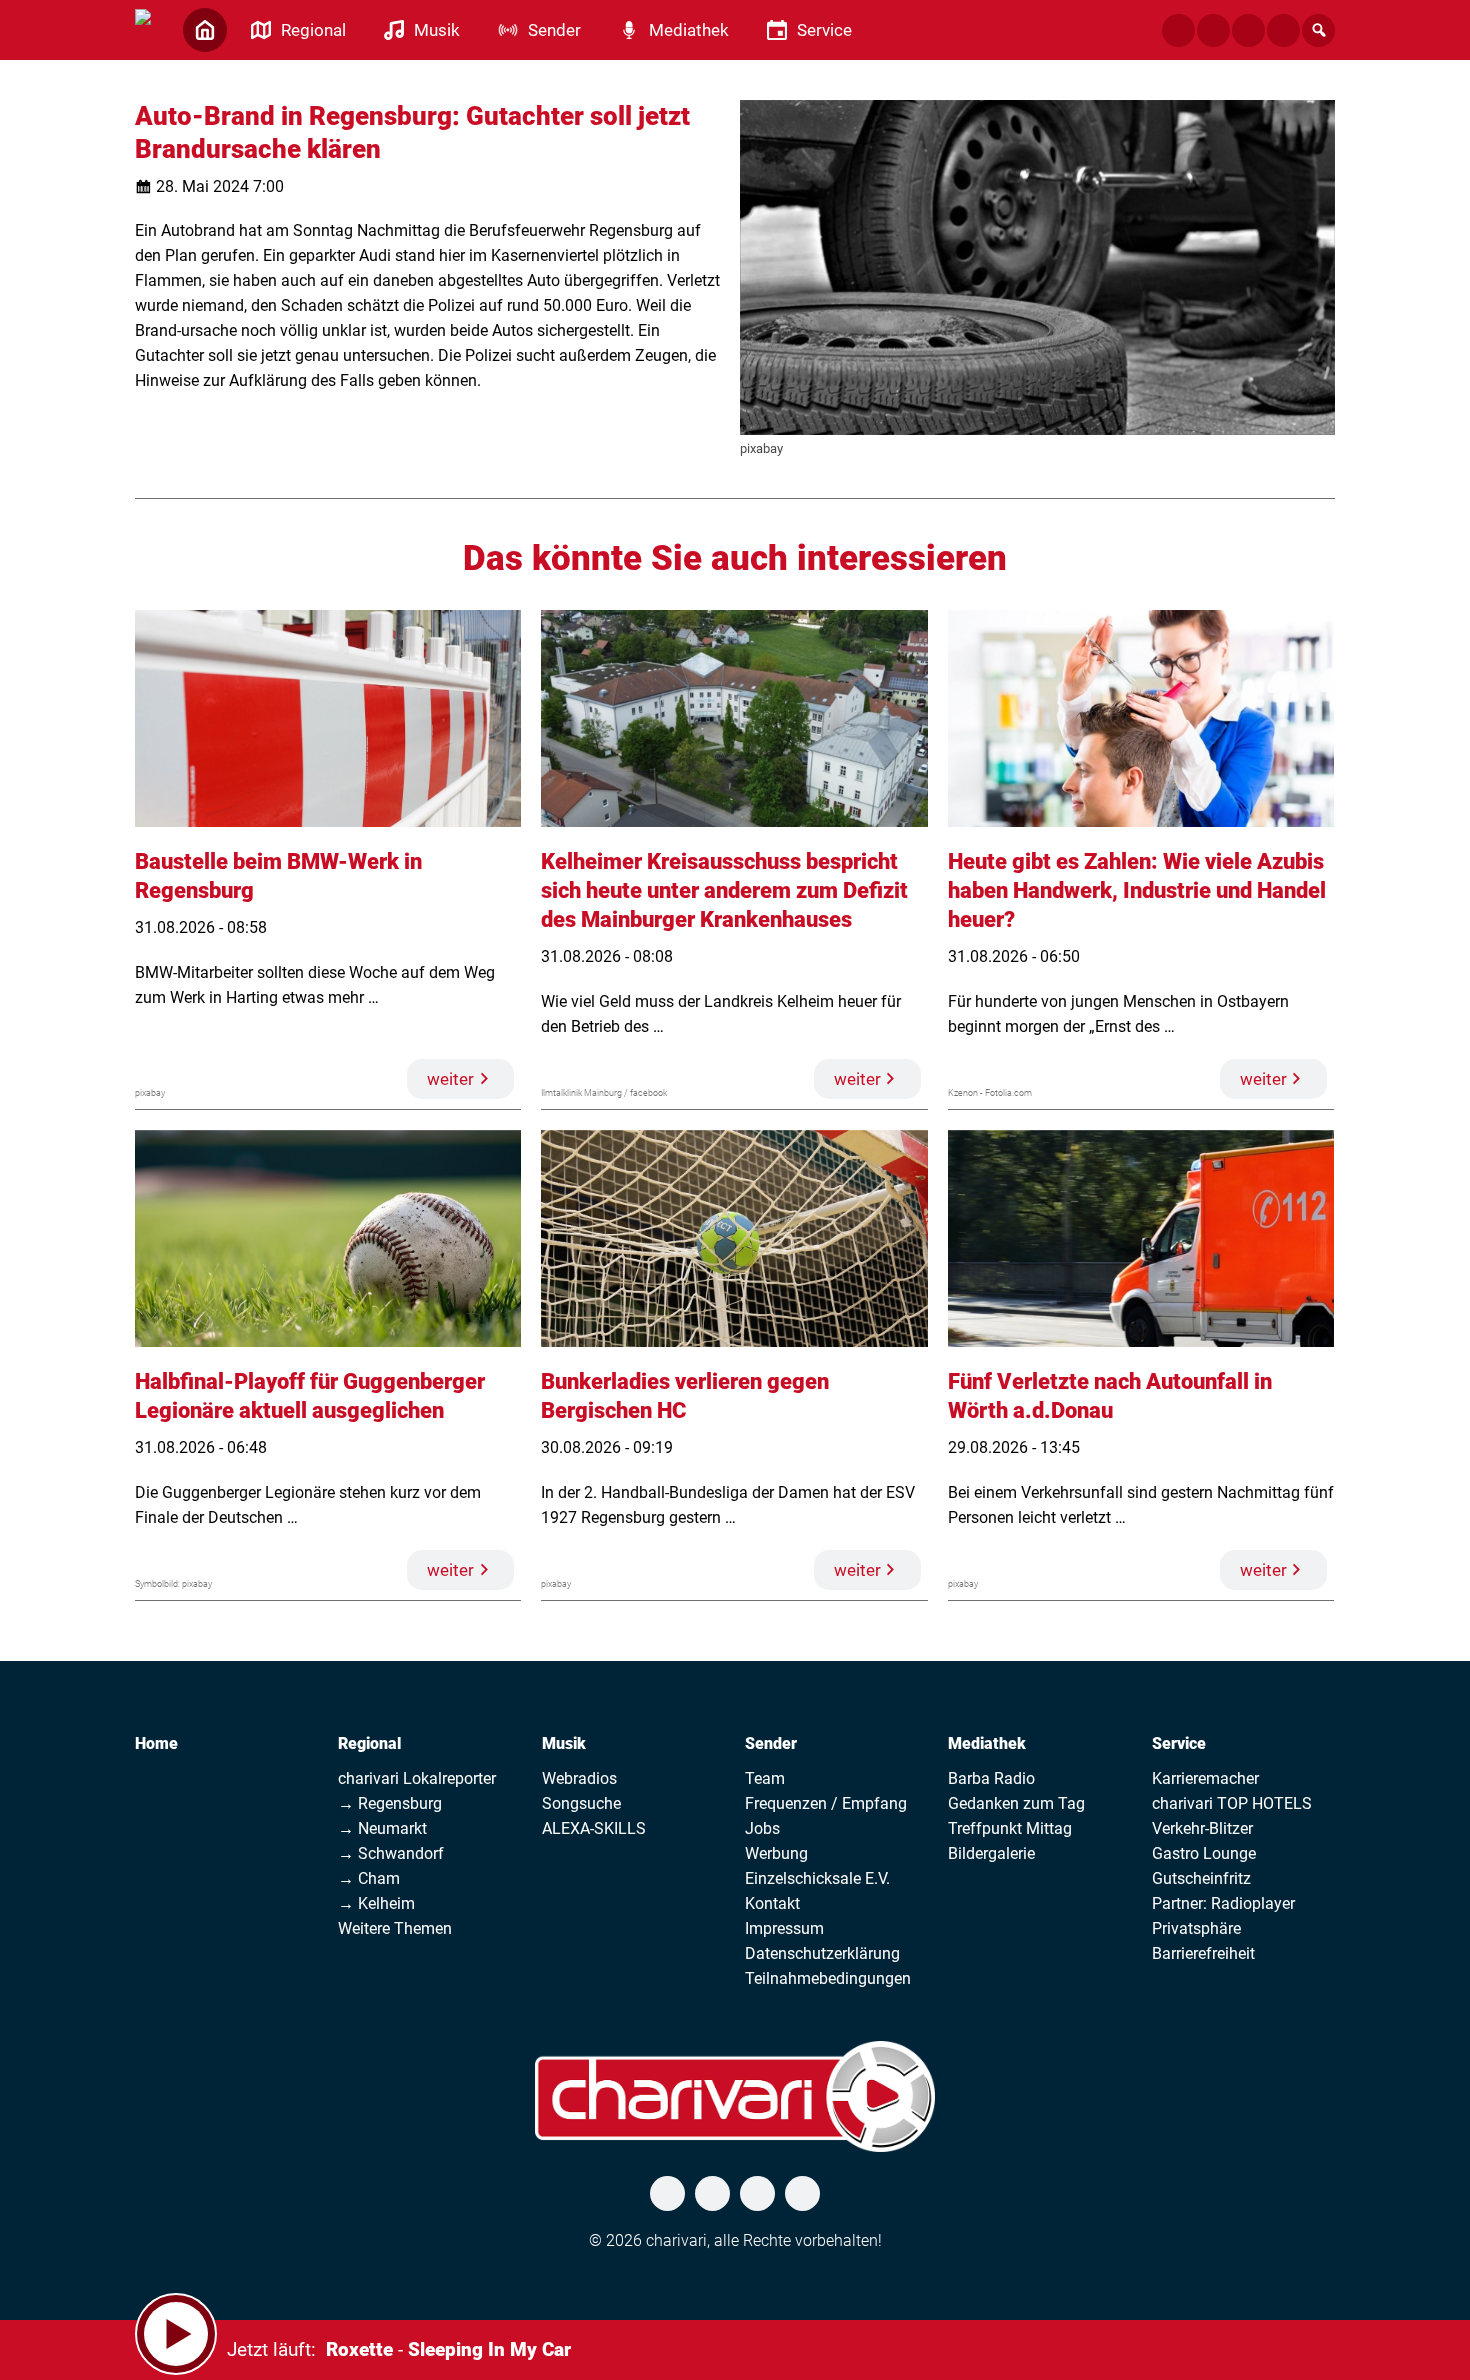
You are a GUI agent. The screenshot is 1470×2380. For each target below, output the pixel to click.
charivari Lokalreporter (417, 1778)
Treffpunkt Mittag (1010, 1828)
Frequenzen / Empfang (826, 1803)
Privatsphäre (1196, 1928)
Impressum (784, 1928)
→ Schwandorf (391, 1853)
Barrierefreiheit (1203, 1953)
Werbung (776, 1853)
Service (1179, 1743)
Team (765, 1778)
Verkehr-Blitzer (1202, 1828)
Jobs (762, 1828)
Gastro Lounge (1204, 1853)
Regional (369, 1743)
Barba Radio (991, 1778)
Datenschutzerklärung (822, 1953)
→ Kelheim (376, 1903)
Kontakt (772, 1903)
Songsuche (581, 1803)
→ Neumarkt (382, 1828)
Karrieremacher (1205, 1778)
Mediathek (987, 1743)
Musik (564, 1743)
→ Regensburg (390, 1803)
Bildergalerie (991, 1853)
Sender (771, 1743)
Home (156, 1743)
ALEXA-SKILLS (594, 1828)
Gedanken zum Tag (1016, 1803)
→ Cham (369, 1878)
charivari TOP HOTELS (1232, 1803)
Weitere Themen (395, 1928)
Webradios (579, 1778)
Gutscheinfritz (1201, 1878)
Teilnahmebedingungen (828, 1978)
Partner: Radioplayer (1223, 1903)
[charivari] (143, 28)
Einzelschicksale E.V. (817, 1878)
